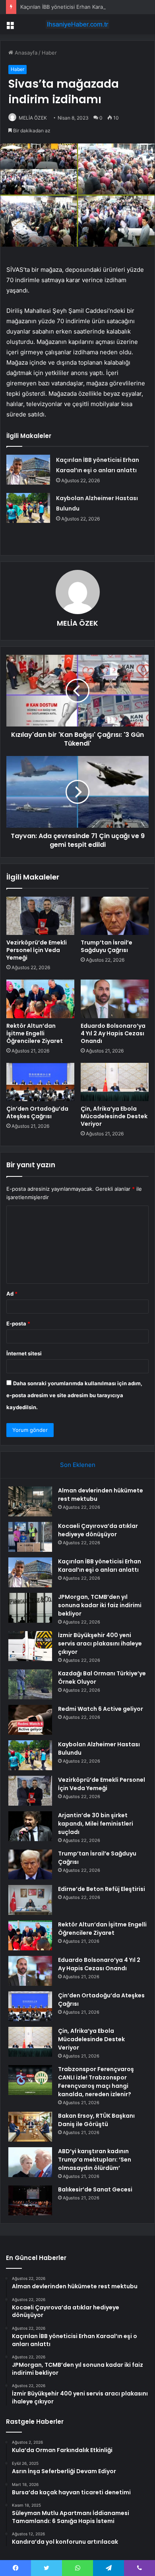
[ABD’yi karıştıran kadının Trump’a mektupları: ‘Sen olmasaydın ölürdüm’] (30, 2162)
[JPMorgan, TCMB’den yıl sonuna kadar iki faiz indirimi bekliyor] (30, 1608)
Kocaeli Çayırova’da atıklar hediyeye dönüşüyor (98, 1530)
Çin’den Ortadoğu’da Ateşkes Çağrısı (37, 1112)
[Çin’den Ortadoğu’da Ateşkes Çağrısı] (40, 1082)
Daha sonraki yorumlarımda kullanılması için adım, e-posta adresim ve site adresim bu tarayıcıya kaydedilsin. (74, 1395)
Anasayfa (25, 53)
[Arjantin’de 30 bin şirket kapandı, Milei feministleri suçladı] (30, 1826)
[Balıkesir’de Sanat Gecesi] (30, 2200)
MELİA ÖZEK (33, 118)
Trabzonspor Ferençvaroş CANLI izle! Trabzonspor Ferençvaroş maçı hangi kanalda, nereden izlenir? (96, 2082)
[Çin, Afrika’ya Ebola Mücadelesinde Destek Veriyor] (115, 1082)
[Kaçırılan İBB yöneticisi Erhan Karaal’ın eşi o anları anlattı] (28, 470)
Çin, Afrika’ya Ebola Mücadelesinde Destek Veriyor (114, 1116)
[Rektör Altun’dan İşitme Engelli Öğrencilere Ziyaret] (40, 999)
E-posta (18, 1323)
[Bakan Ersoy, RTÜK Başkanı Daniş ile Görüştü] (30, 2127)
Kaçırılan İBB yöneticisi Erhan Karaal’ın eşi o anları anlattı (100, 1566)
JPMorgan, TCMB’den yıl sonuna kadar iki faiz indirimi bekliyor (100, 1605)
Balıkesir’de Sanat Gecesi (95, 2189)
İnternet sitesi (24, 1353)
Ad (12, 1294)
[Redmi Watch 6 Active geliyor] (30, 1720)
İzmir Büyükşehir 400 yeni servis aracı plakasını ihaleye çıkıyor (100, 1643)
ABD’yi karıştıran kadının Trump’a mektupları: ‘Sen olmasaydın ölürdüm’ (95, 2160)
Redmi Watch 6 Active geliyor (101, 1709)
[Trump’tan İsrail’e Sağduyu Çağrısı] (115, 916)
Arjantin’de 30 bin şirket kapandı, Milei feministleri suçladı (96, 1824)
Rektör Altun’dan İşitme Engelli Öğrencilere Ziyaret (35, 1033)
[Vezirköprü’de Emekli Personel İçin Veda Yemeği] (40, 916)
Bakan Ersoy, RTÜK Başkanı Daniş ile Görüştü (96, 2120)
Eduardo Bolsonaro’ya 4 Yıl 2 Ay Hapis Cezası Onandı (113, 1033)
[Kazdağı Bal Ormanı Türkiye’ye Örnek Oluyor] (30, 1684)
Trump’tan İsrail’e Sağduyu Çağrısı (107, 946)
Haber (49, 53)
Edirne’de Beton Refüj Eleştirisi (102, 1889)
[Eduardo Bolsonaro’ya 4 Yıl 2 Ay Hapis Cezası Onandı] (115, 999)
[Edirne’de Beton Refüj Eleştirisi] (30, 1900)
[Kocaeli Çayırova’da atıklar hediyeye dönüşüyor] (30, 1537)
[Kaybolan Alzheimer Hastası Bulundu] (28, 508)
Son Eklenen (78, 1465)
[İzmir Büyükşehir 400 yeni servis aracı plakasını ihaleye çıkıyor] (30, 1646)
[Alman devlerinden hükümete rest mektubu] (30, 1501)
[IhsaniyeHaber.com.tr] (77, 24)
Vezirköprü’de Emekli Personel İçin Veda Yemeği (37, 950)
